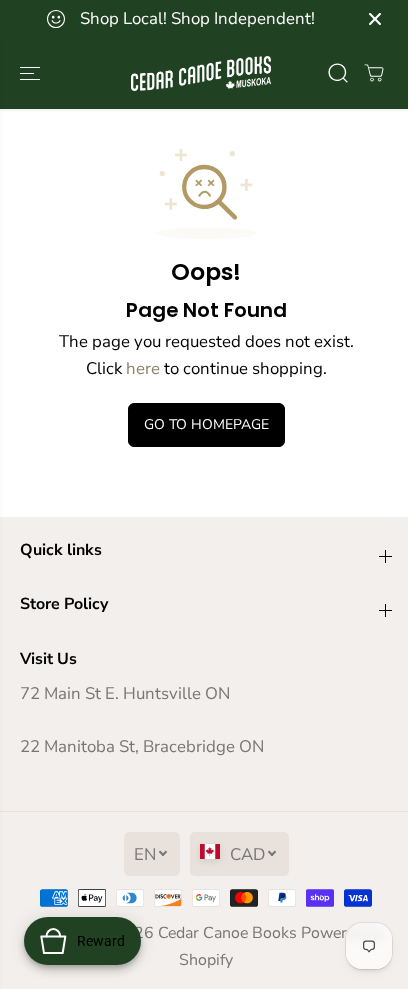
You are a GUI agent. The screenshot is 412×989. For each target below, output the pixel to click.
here (143, 368)
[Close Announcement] (375, 19)
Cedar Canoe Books (227, 933)
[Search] (338, 73)
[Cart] (374, 73)
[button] (32, 73)
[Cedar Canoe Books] (201, 73)
